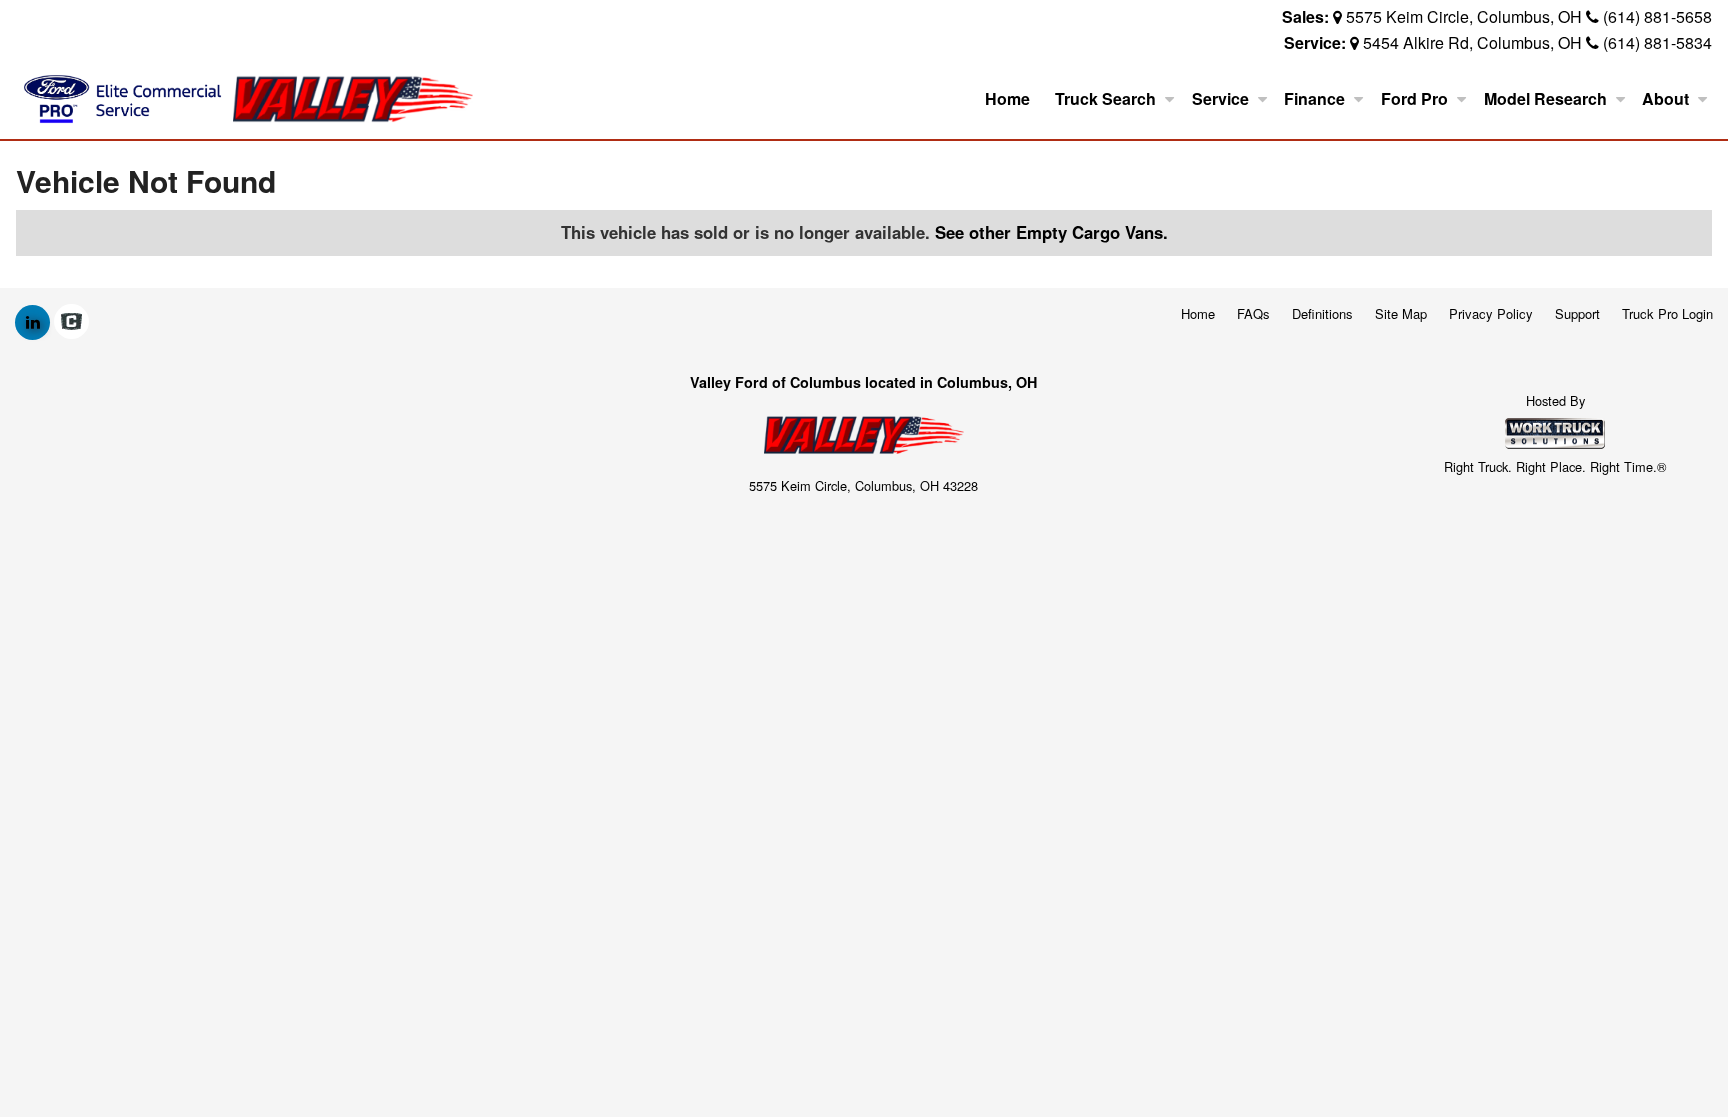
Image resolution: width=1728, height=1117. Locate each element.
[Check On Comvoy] (71, 322)
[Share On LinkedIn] (32, 322)
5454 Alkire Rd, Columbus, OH (1472, 42)
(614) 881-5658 (1657, 16)
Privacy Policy (1491, 313)
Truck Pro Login (1667, 313)
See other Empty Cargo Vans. (1051, 232)
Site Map (1401, 313)
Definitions (1322, 313)
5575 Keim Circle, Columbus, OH (1464, 16)
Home (1007, 98)
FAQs (1253, 313)
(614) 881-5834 (1657, 42)
